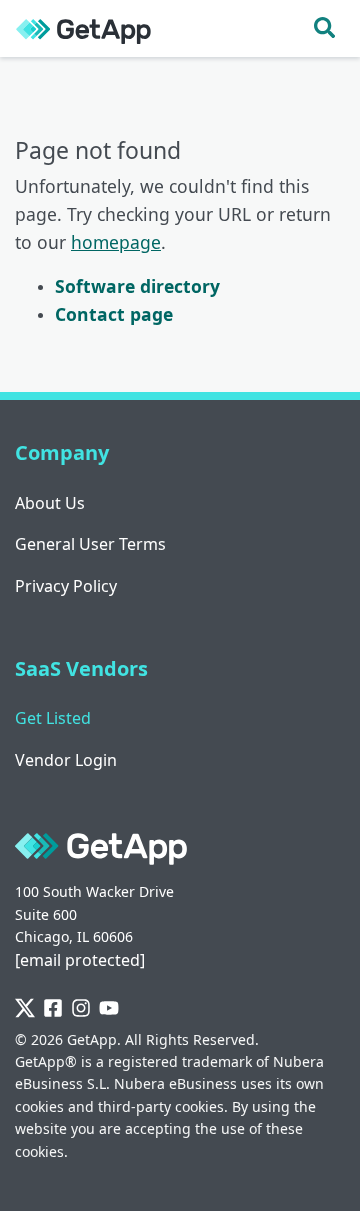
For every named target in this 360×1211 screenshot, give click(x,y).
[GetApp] (83, 28)
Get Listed (53, 718)
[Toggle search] (324, 28)
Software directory (137, 286)
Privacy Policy (66, 586)
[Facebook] (53, 1008)
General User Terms (90, 544)
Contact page (114, 314)
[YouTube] (109, 1008)
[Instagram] (81, 1008)
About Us (50, 503)
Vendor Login (66, 760)
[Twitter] (25, 1008)
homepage (116, 242)
